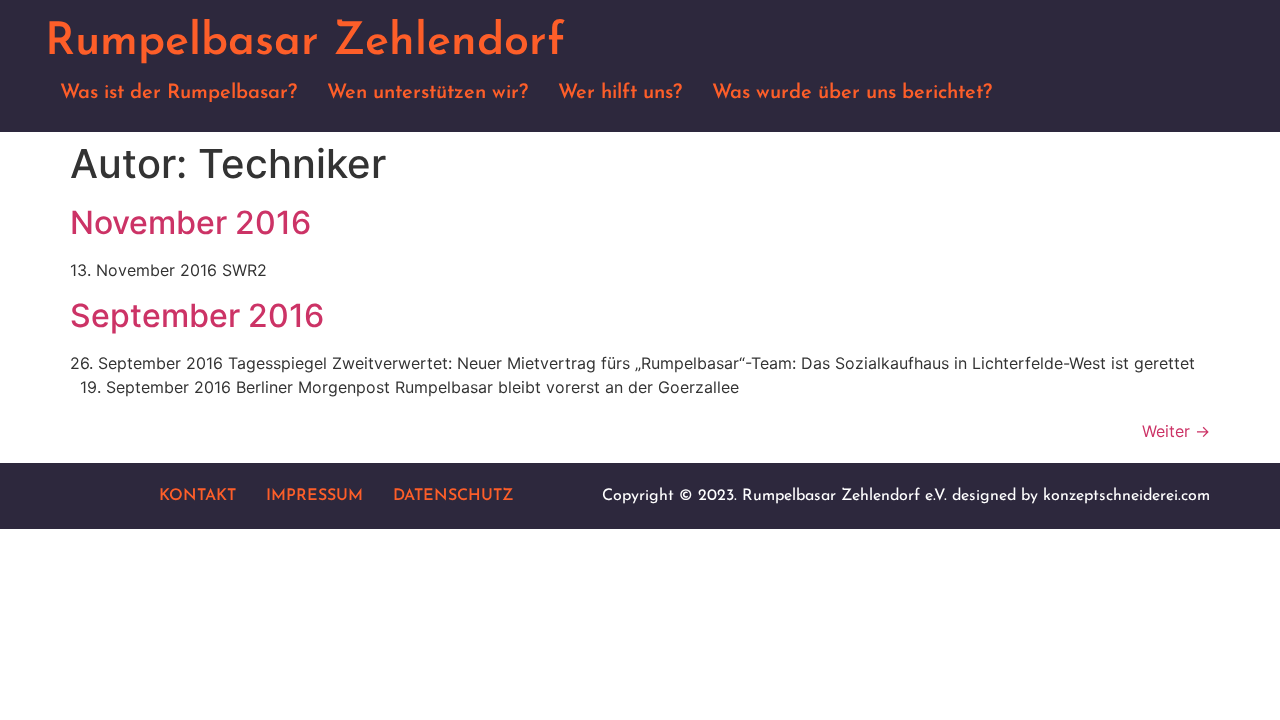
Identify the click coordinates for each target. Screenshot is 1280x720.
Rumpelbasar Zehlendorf (305, 42)
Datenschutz (453, 496)
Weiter (1176, 431)
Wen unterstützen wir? (427, 93)
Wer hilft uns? (620, 93)
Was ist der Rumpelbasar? (178, 93)
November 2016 (190, 222)
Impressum (314, 496)
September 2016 (197, 315)
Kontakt (197, 496)
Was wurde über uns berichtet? (852, 93)
